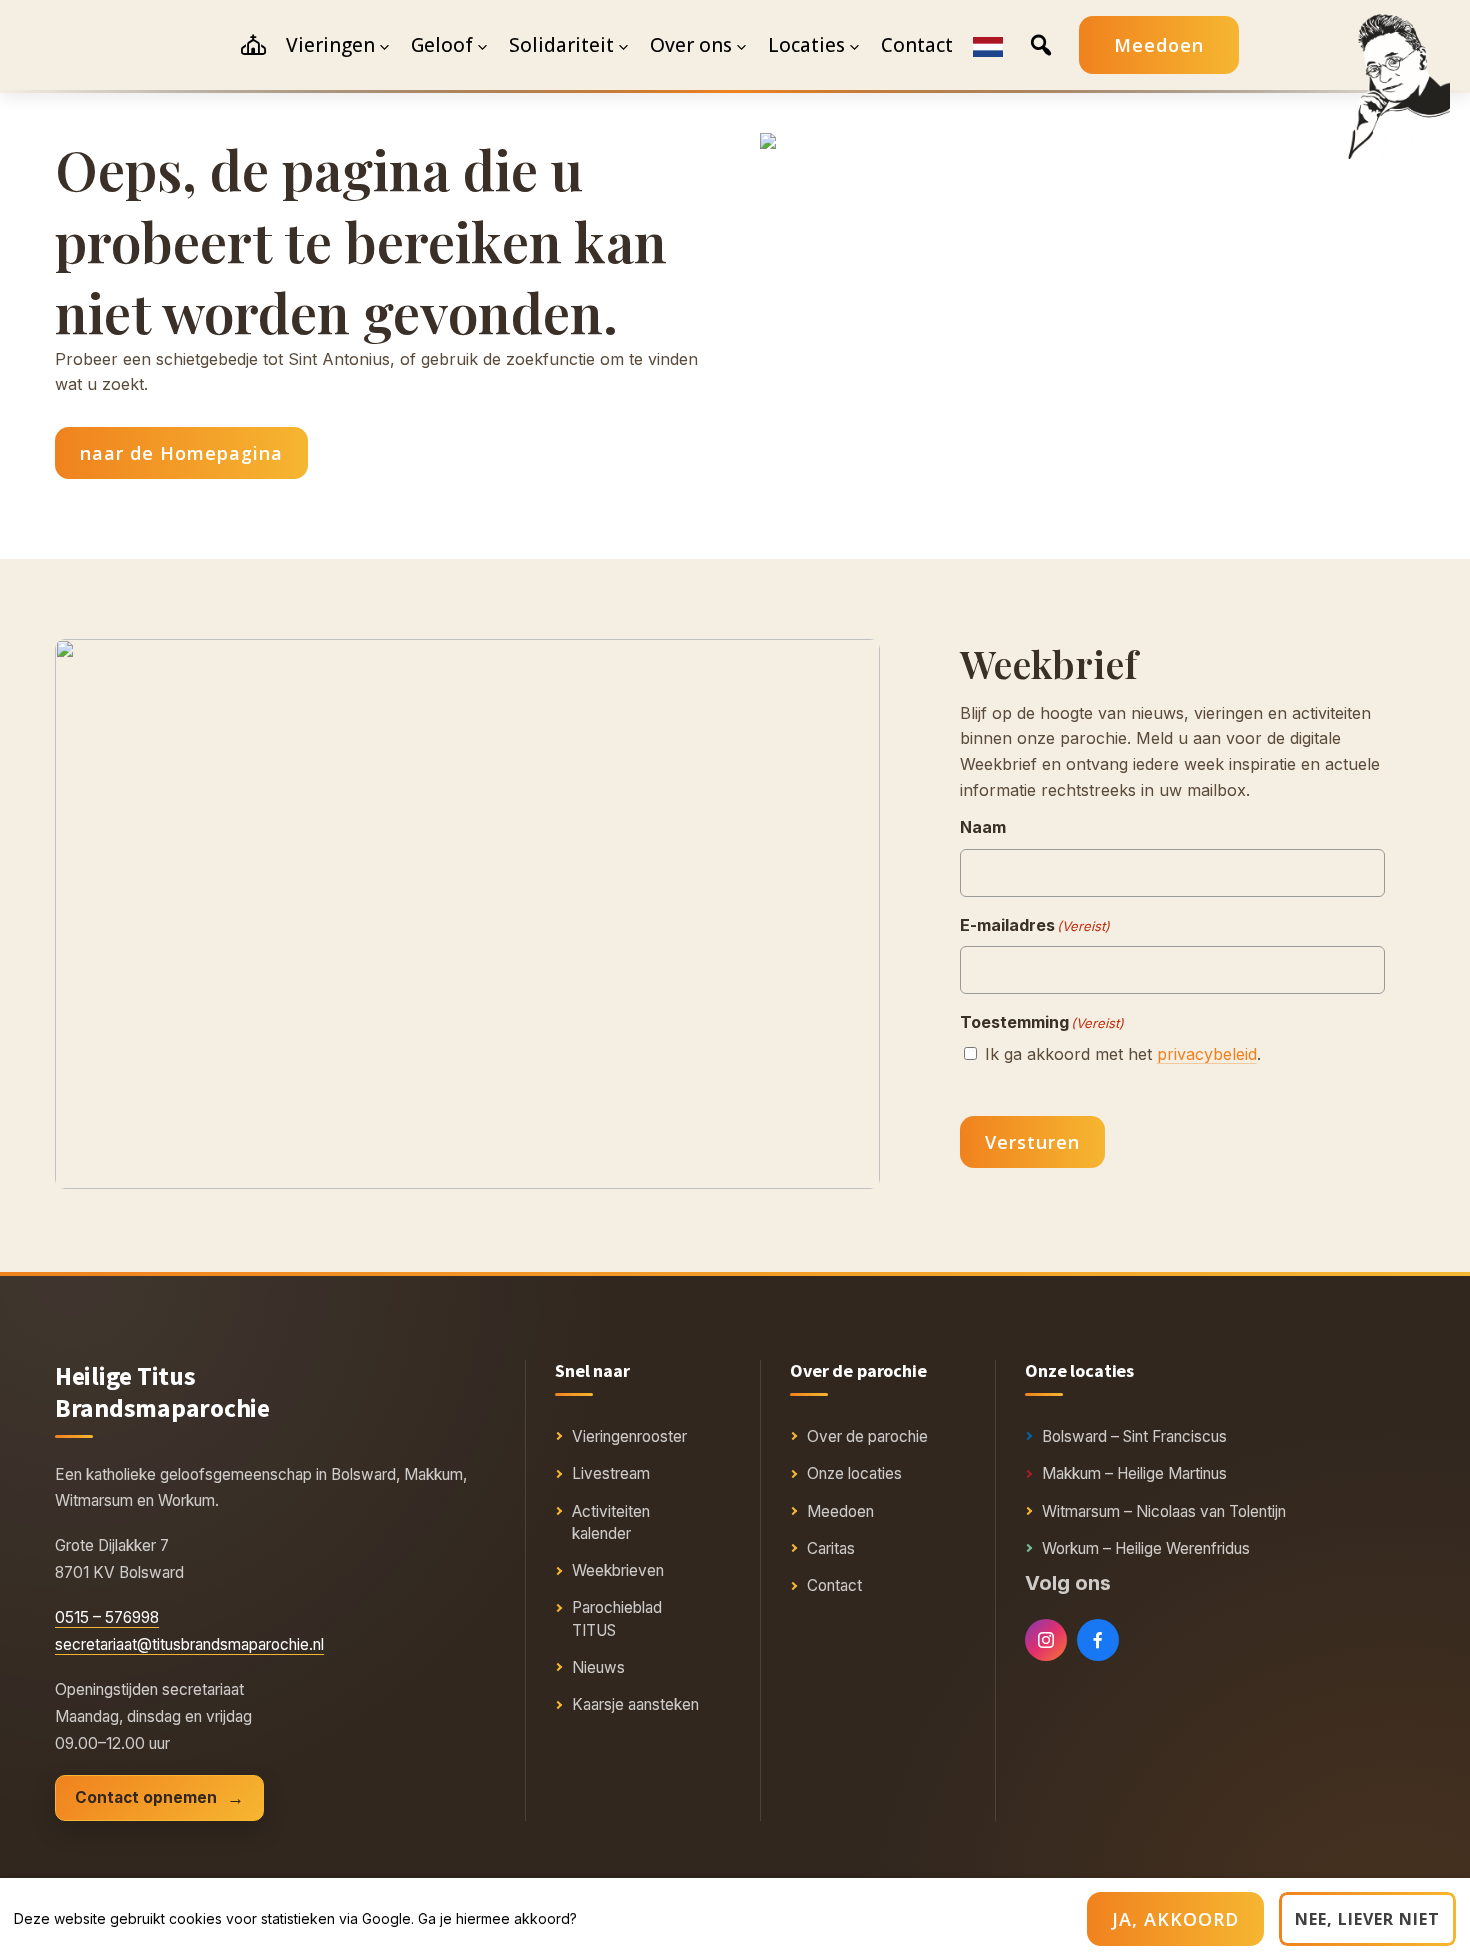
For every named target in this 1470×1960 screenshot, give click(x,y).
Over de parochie (867, 1436)
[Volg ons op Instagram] (1046, 1640)
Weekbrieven (618, 1570)
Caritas (831, 1548)
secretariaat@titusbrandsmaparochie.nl (189, 1644)
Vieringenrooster (629, 1436)
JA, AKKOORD (1175, 1919)
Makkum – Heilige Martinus (1134, 1473)
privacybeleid (1207, 1054)
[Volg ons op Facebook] (1098, 1640)
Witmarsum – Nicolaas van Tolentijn (1164, 1511)
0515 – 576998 (107, 1617)
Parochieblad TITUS (617, 1618)
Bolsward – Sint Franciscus (1134, 1436)
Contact (834, 1585)
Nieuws (598, 1667)
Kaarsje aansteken (635, 1704)
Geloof (442, 45)
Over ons (691, 45)
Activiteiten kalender (611, 1522)
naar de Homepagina (181, 453)
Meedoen (1159, 45)
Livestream (611, 1473)
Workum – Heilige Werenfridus (1146, 1548)
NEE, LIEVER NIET (1367, 1919)
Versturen (1032, 1142)
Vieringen (330, 45)
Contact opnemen (146, 1797)
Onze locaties (854, 1473)
